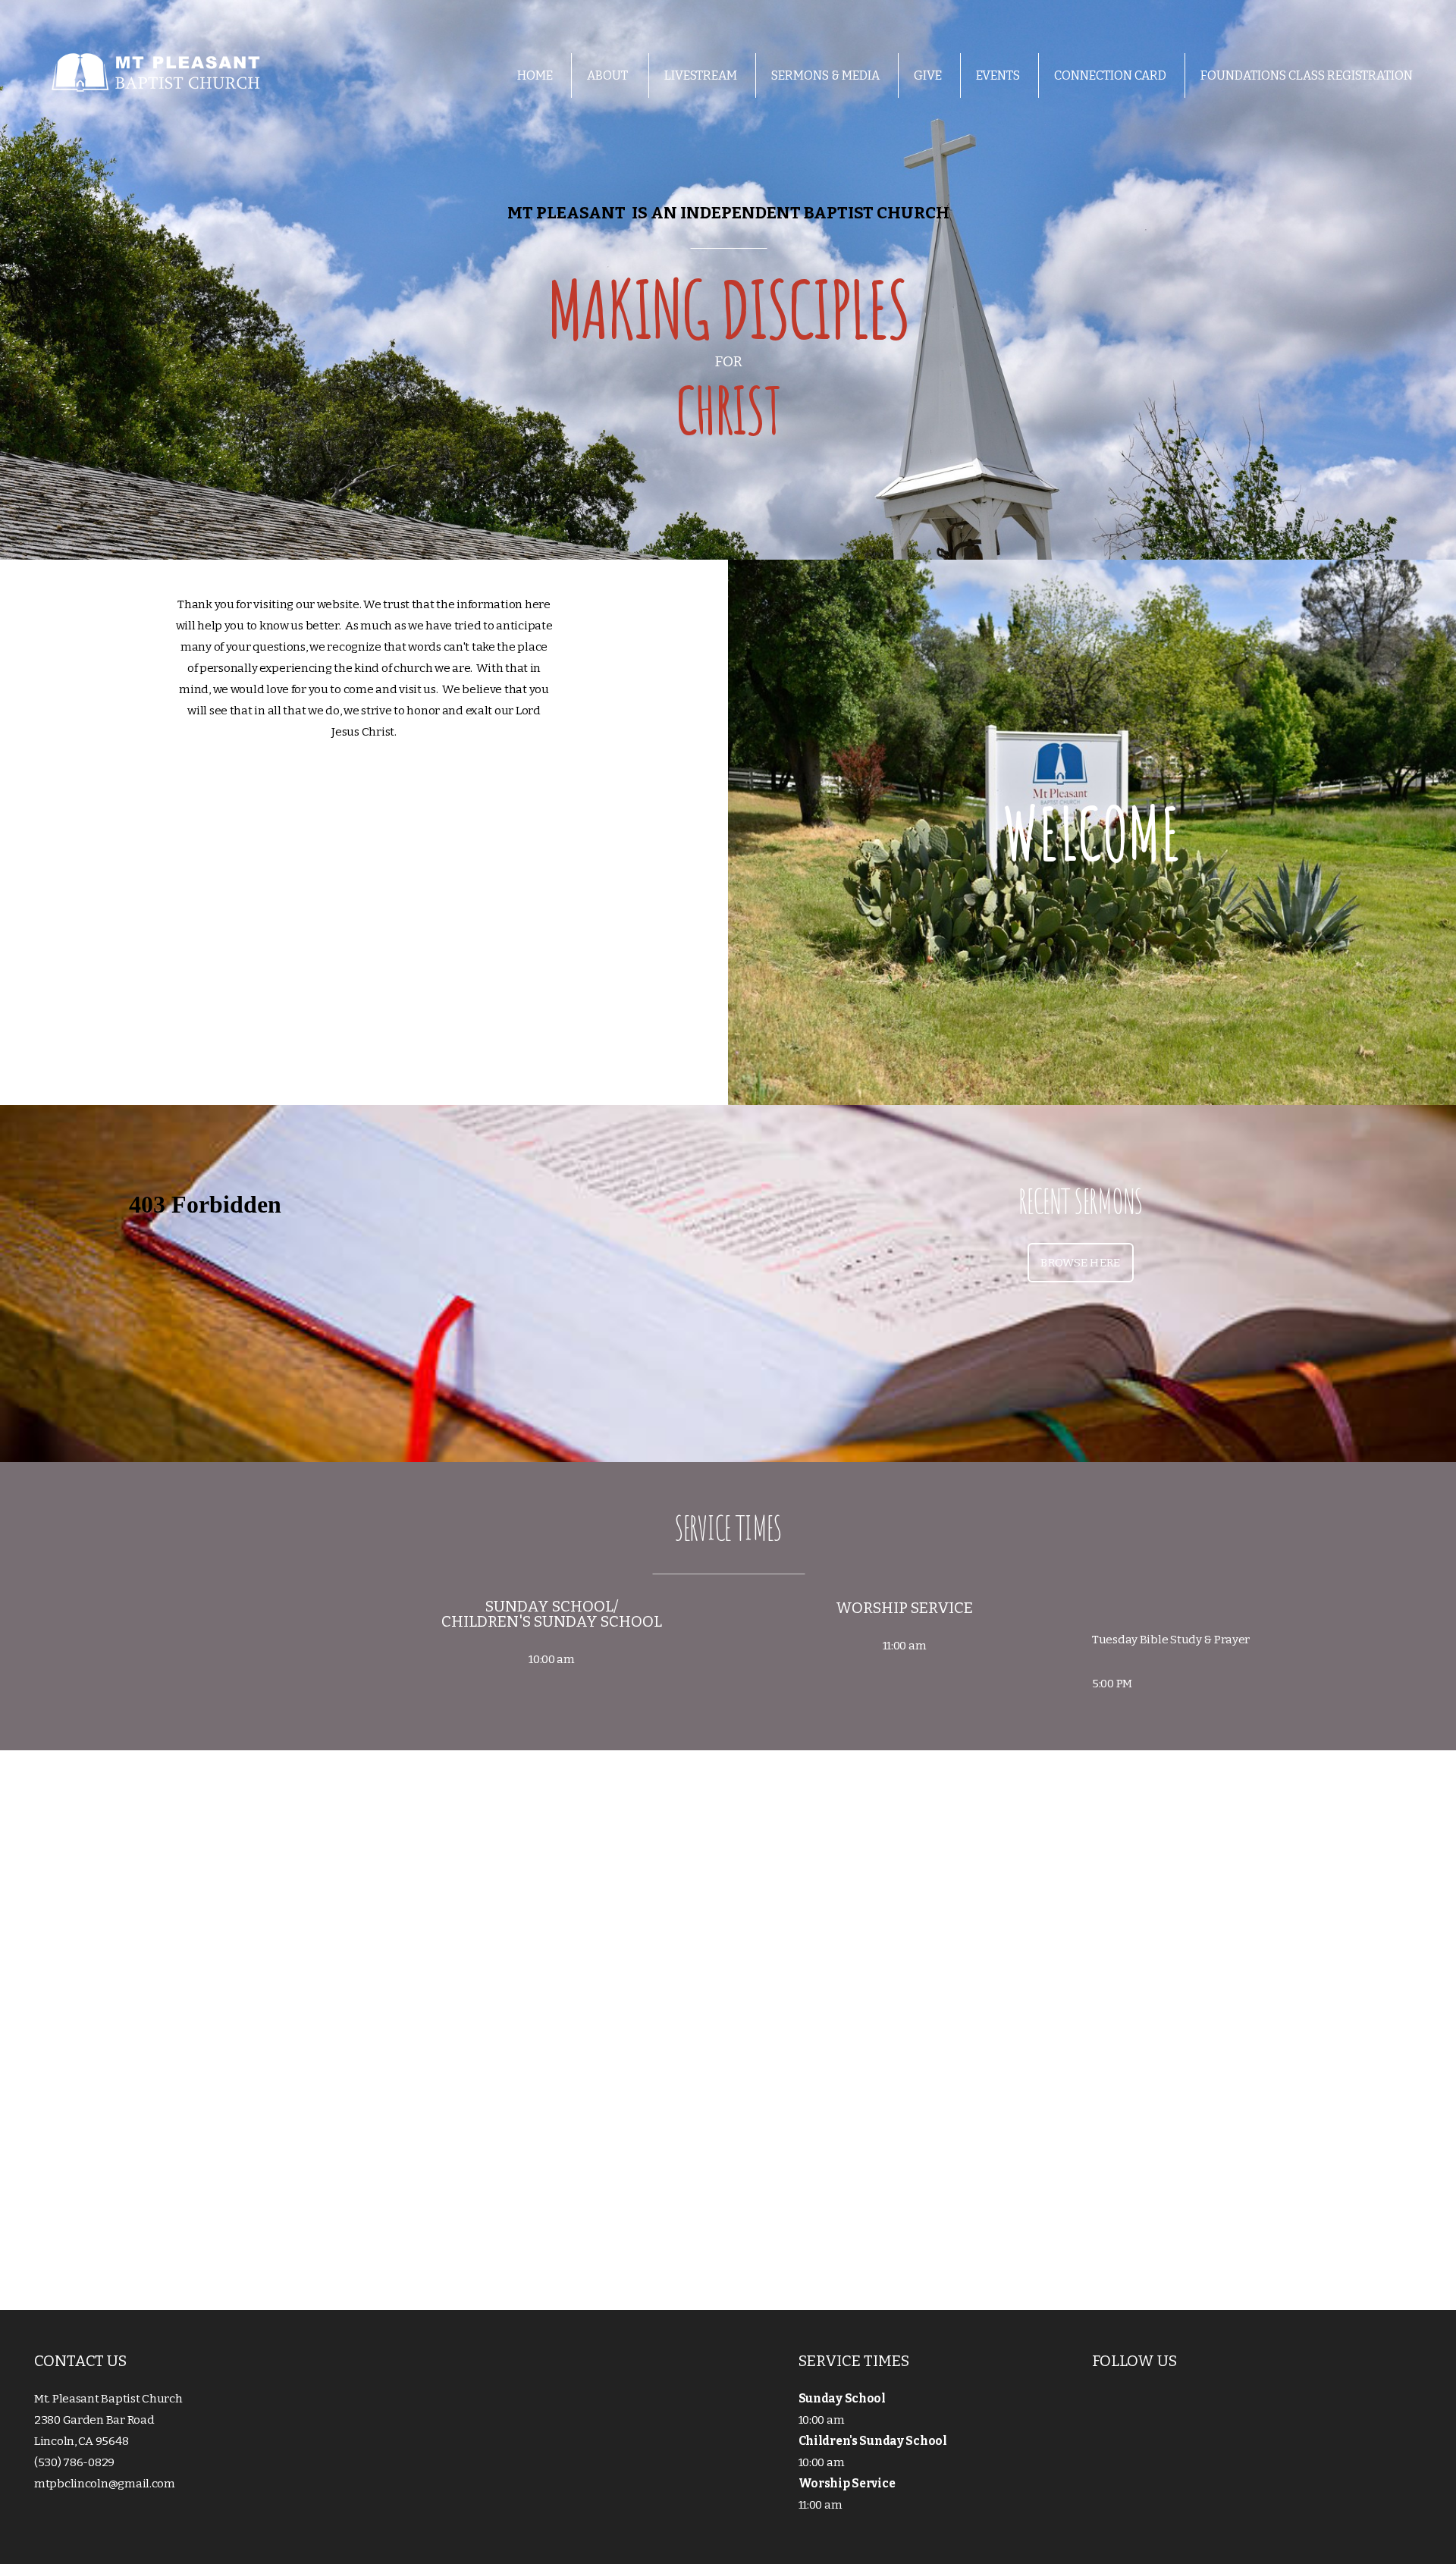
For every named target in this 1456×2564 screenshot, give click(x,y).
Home (535, 75)
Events (998, 75)
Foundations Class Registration (1307, 75)
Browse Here (1080, 1263)
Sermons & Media (825, 75)
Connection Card (1110, 75)
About (609, 75)
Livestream (701, 75)
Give (928, 75)
